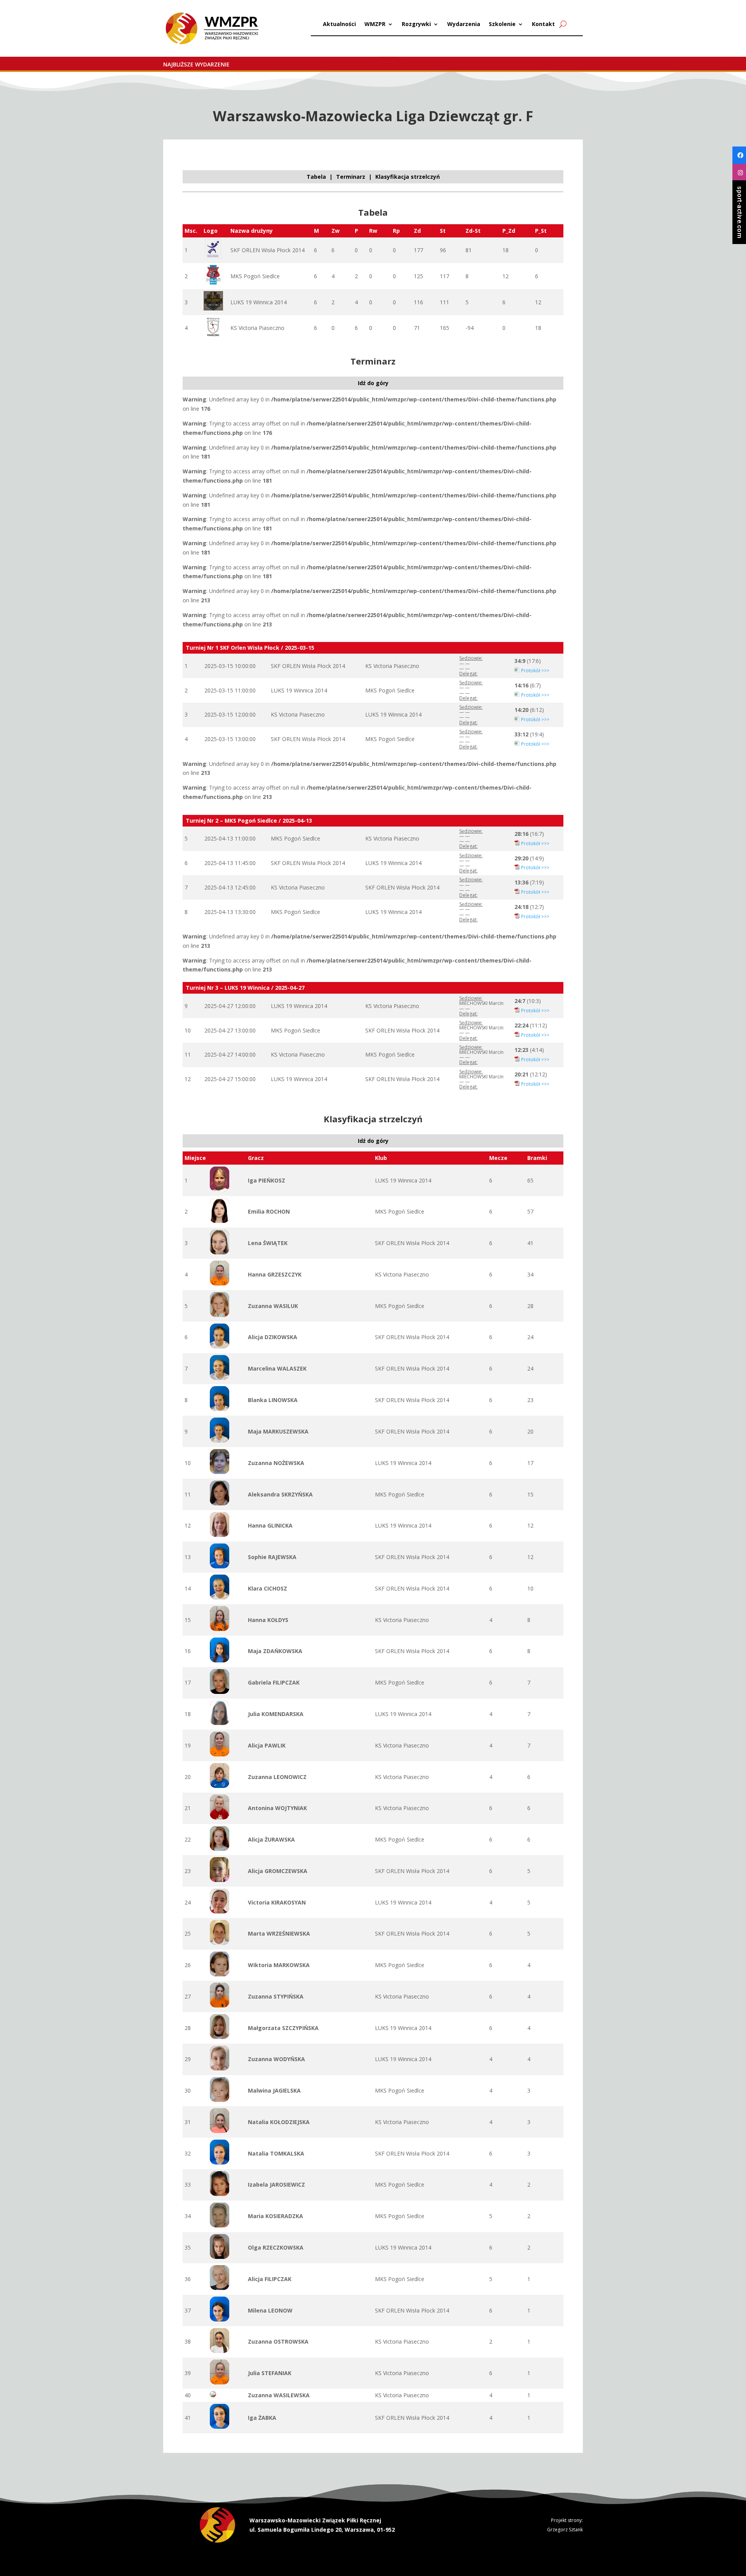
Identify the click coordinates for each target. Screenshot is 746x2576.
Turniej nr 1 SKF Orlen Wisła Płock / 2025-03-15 (250, 648)
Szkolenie (502, 24)
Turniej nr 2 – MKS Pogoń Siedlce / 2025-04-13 (249, 821)
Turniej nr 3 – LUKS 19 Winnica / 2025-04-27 (245, 988)
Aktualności (339, 24)
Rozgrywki (416, 24)
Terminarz (351, 177)
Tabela (316, 177)
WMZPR (375, 24)
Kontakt (543, 24)
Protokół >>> (535, 671)
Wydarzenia (464, 24)
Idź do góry (373, 383)
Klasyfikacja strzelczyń (408, 177)
